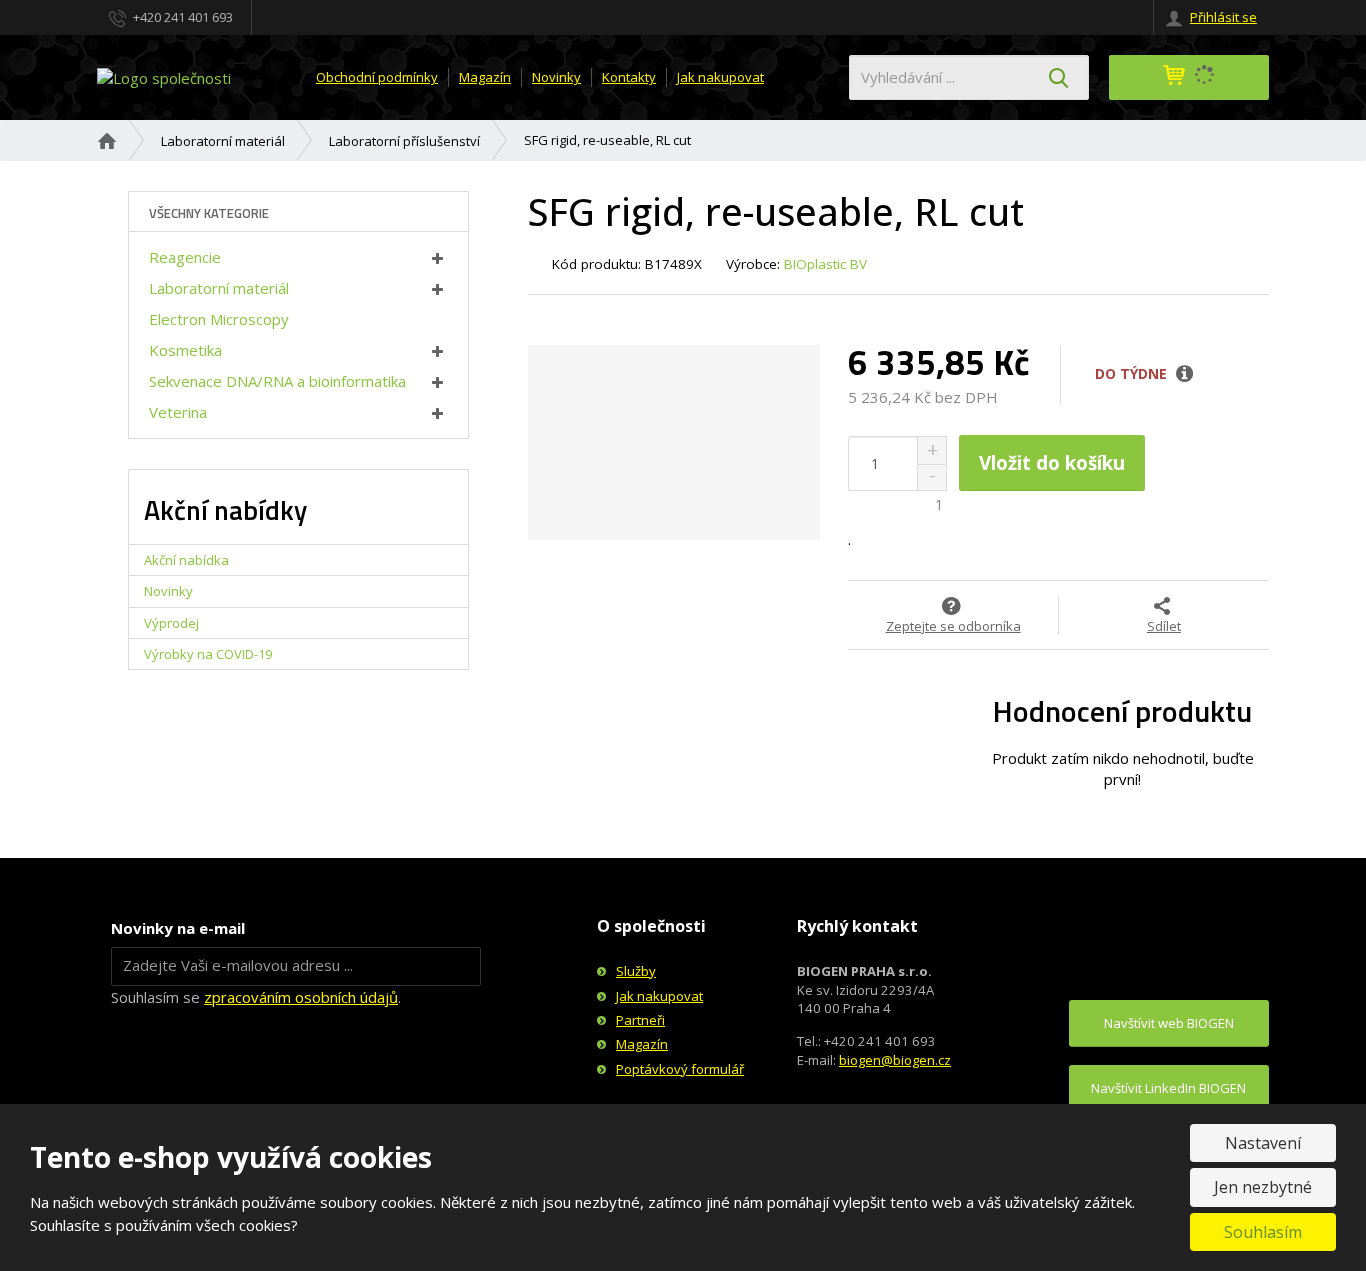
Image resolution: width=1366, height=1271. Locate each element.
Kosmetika (185, 350)
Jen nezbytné (1263, 1187)
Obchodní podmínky (377, 77)
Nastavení (1263, 1143)
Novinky (556, 77)
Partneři (640, 1020)
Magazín (485, 77)
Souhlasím (1263, 1232)
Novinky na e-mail (178, 928)
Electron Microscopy (219, 319)
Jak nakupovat (720, 77)
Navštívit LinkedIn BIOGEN (1168, 1088)
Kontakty (629, 77)
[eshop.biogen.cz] (164, 76)
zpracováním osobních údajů (301, 997)
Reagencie (185, 257)
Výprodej (171, 623)
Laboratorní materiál (219, 288)
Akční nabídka (186, 560)
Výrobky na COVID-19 (208, 654)
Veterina (178, 412)
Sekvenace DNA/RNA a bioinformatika (277, 381)
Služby (636, 971)
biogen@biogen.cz (895, 1060)
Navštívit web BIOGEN (1169, 1023)
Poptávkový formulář (680, 1069)
